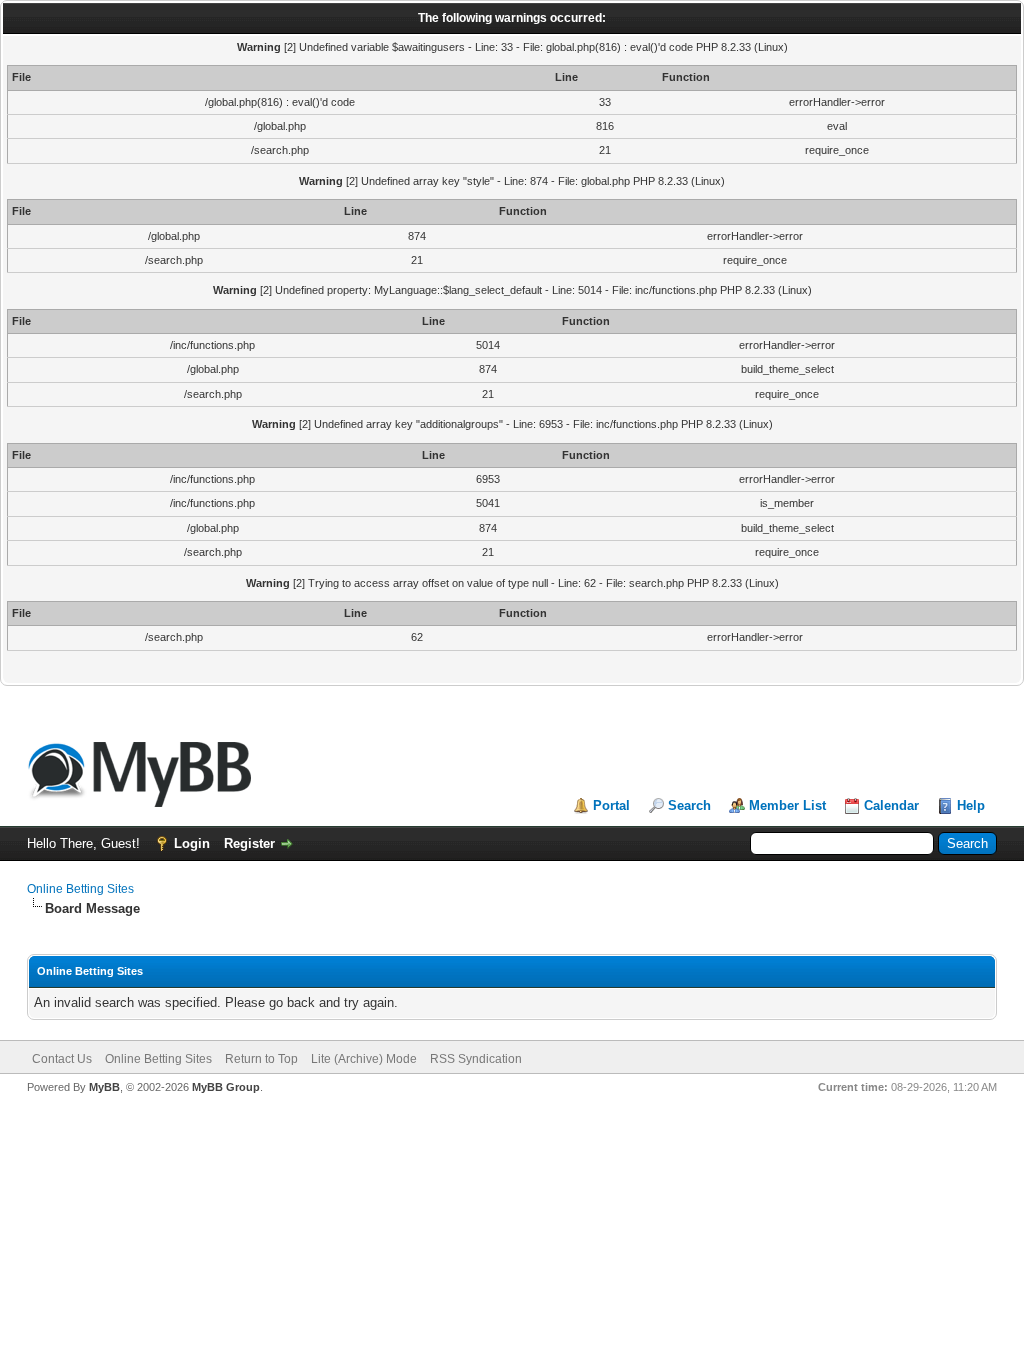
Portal (611, 805)
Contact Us (62, 1059)
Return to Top (261, 1059)
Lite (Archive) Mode (364, 1059)
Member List (787, 805)
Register (249, 843)
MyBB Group (226, 1087)
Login (192, 843)
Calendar (891, 805)
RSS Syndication (476, 1059)
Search (689, 805)
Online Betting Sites (80, 889)
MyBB (104, 1087)
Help (971, 805)
